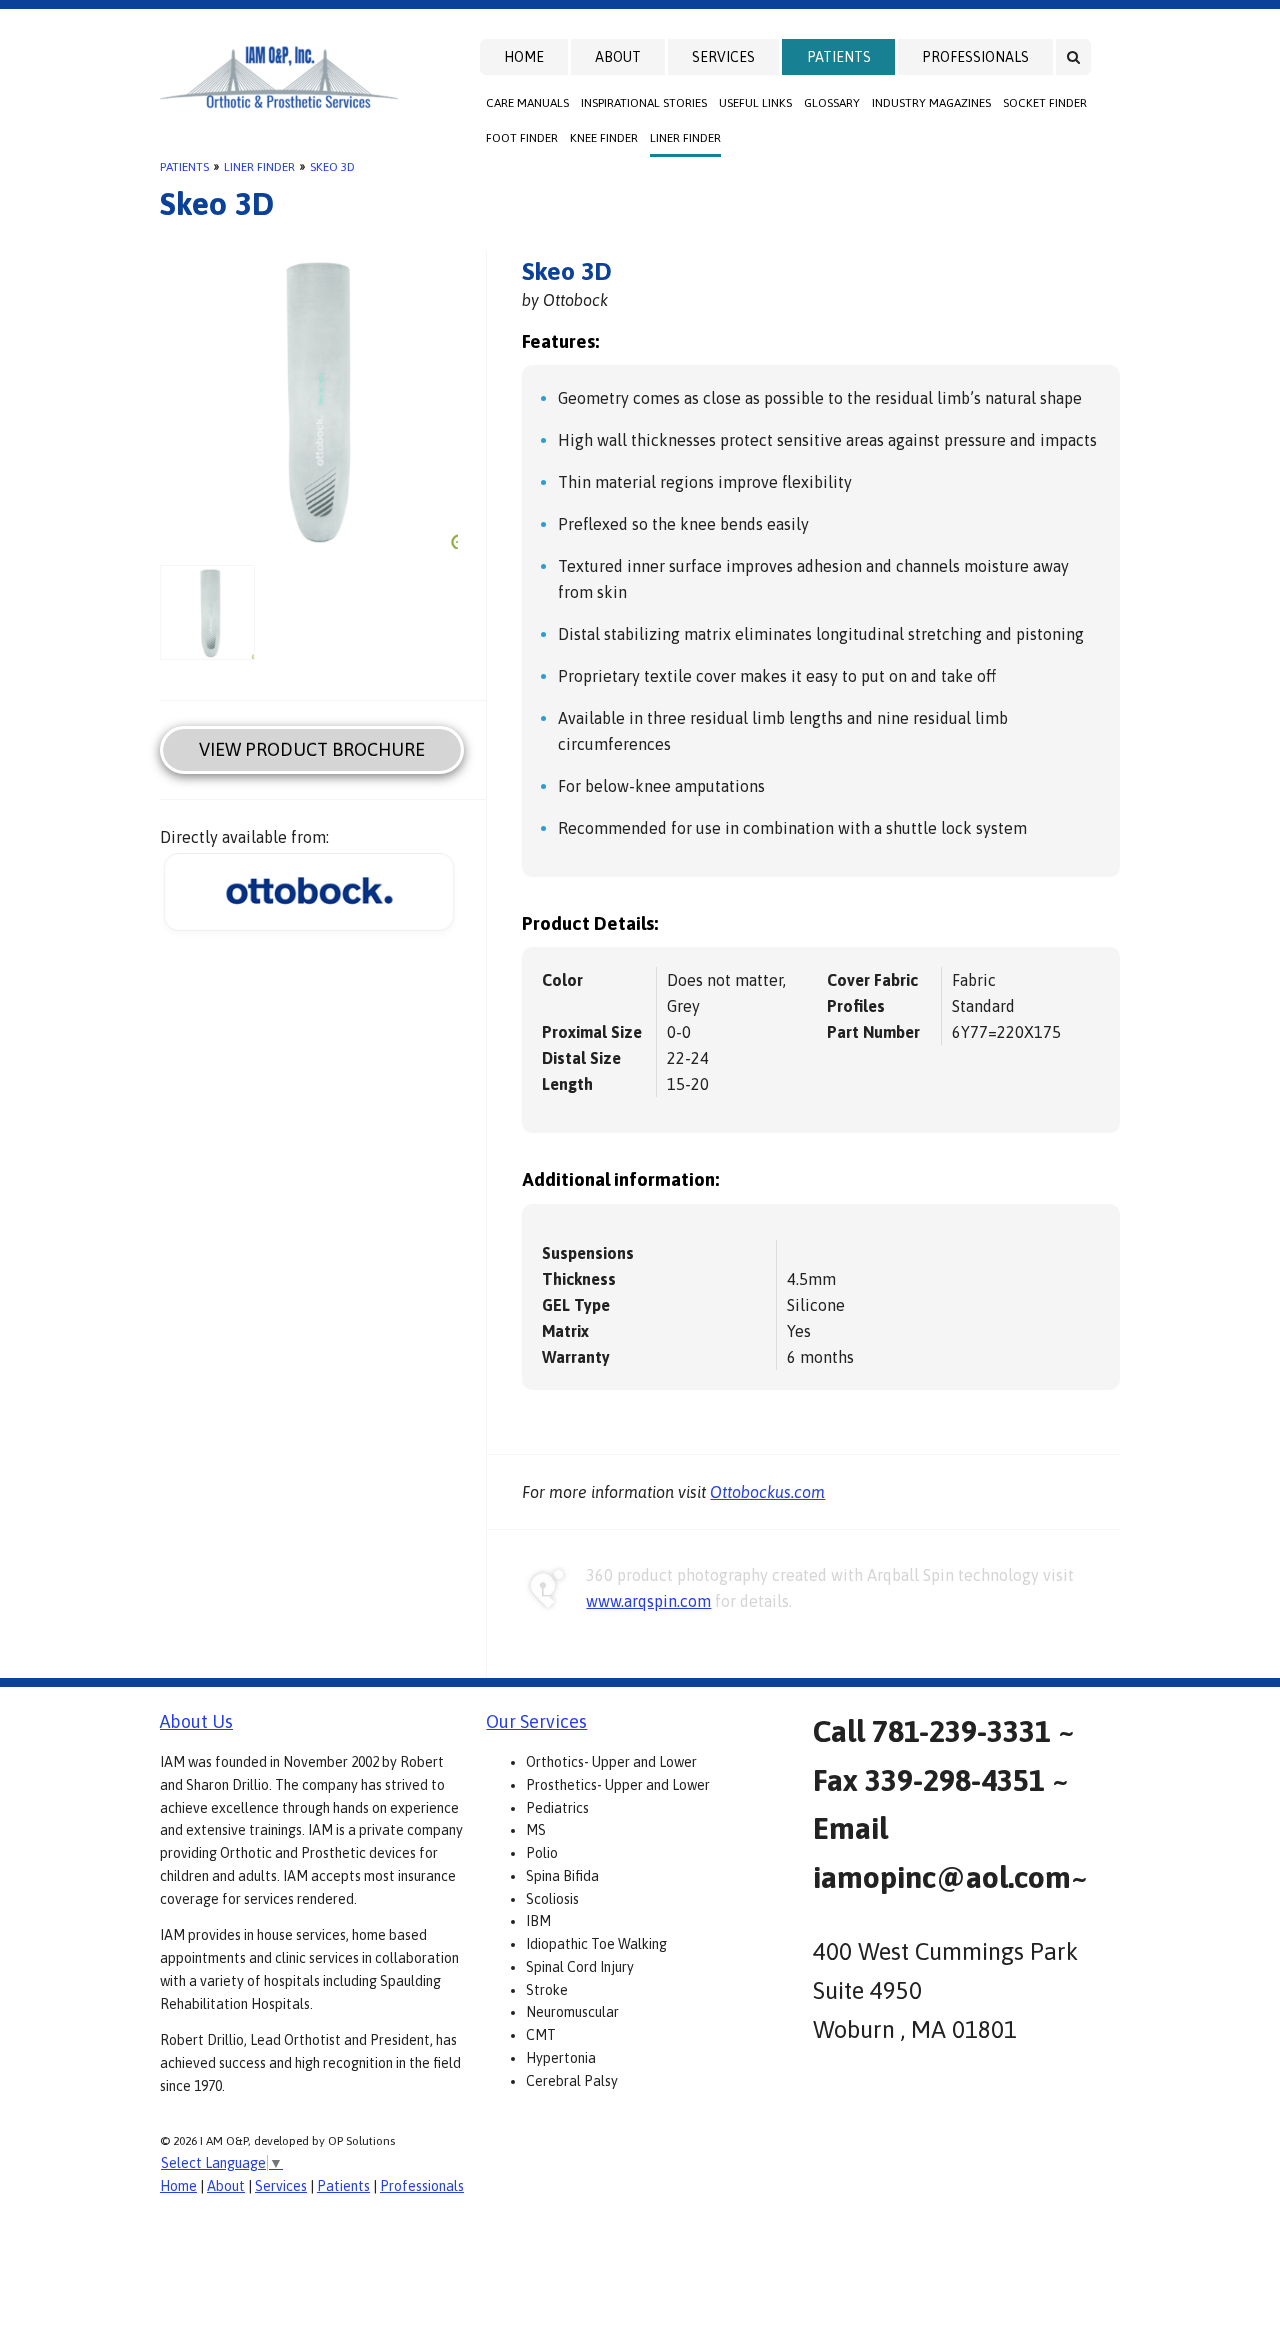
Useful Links (755, 103)
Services (723, 57)
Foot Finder (522, 138)
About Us (196, 1721)
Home (524, 57)
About (618, 57)
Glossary (832, 103)
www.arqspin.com (648, 1601)
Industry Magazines (931, 103)
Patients (839, 57)
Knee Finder (604, 138)
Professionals (975, 57)
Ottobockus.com (767, 1492)
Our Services (536, 1721)
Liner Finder (685, 138)
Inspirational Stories (644, 103)
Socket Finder (1045, 103)
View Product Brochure (312, 749)
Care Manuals (527, 103)
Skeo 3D (332, 167)
